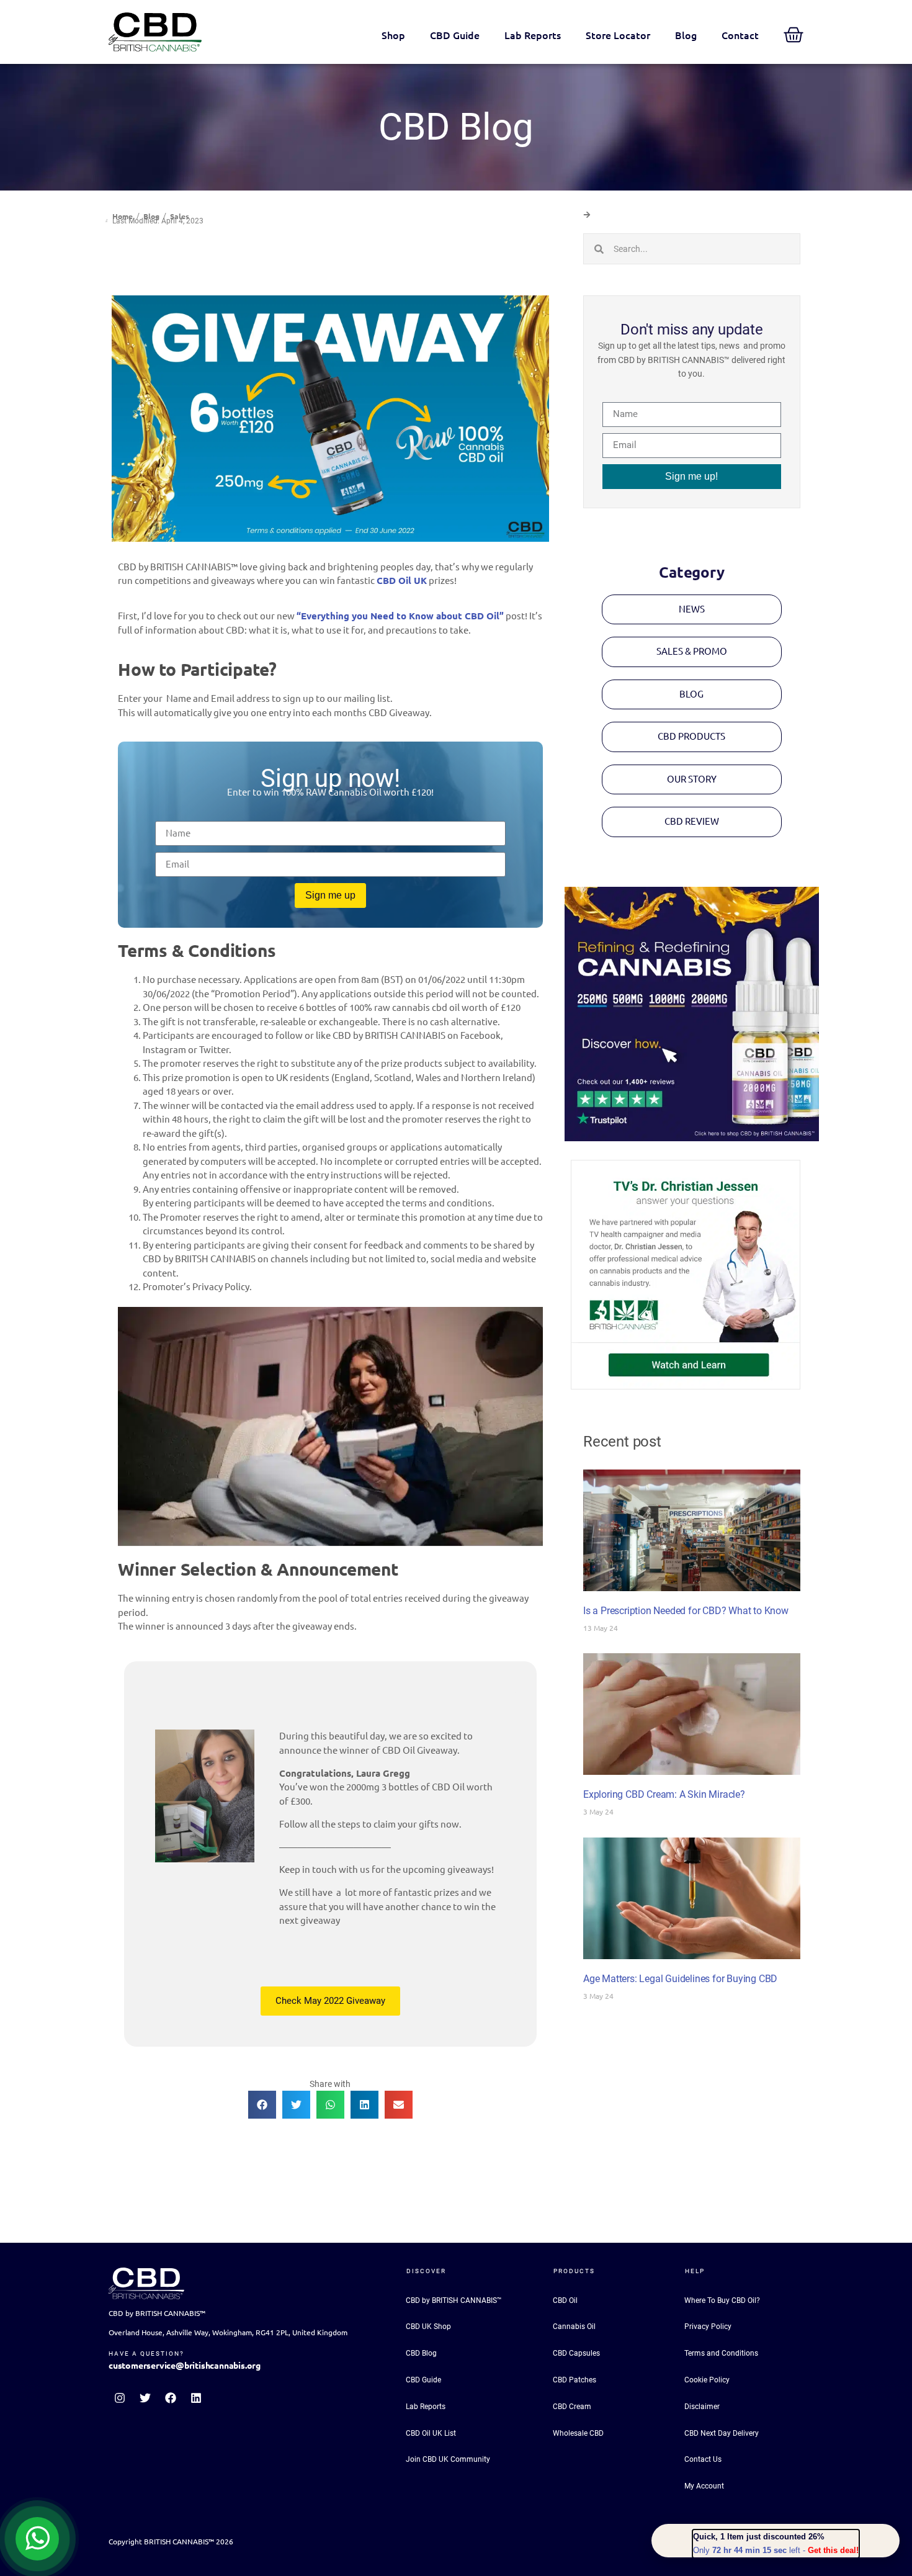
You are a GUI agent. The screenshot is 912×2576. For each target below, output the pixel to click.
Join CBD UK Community (448, 2459)
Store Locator (618, 35)
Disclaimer (702, 2407)
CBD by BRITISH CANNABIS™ (454, 2300)
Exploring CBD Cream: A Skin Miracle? (664, 1794)
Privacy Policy (708, 2327)
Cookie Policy (707, 2380)
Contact (740, 35)
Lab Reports (533, 35)
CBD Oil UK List (431, 2433)
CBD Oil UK (402, 581)
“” (400, 616)
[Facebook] (171, 2398)
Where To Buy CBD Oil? (722, 2300)
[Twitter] (145, 2398)
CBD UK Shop (428, 2327)
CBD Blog (421, 2353)
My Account (704, 2486)
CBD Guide (455, 35)
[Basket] (794, 35)
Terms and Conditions (721, 2353)
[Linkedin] (196, 2398)
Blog (686, 35)
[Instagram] (120, 2398)
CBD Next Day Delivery (722, 2433)
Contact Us (703, 2459)
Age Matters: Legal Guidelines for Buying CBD (680, 1979)
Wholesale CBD (578, 2433)
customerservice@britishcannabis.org (185, 2366)
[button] (262, 2105)
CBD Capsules (576, 2353)
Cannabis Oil (574, 2327)
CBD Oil (565, 2300)
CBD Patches (574, 2380)
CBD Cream (572, 2407)
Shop (393, 35)
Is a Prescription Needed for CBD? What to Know (686, 1611)
